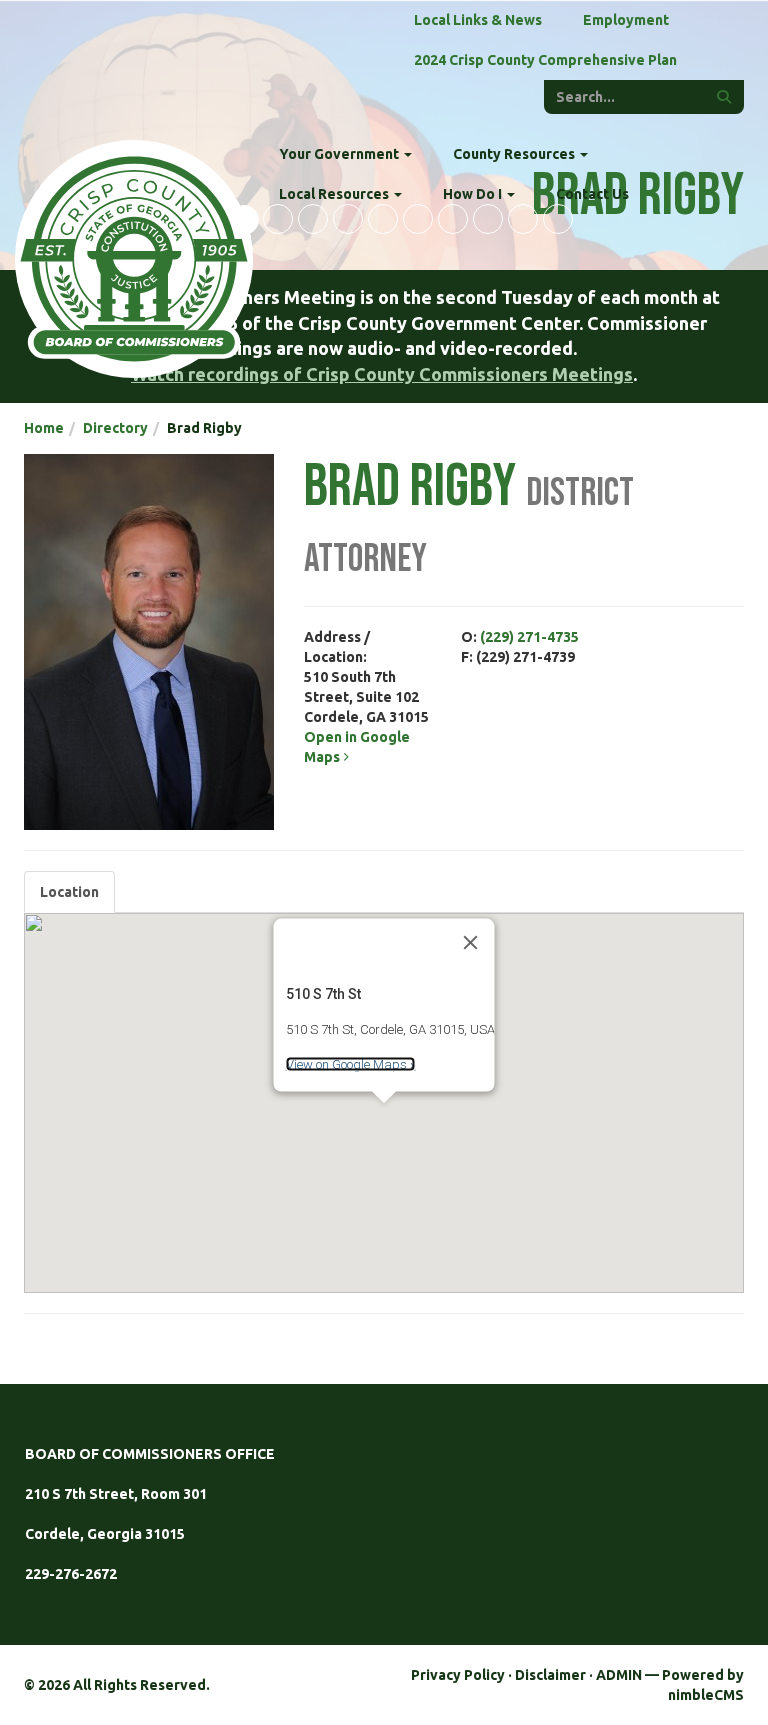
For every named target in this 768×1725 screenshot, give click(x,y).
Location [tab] (69, 892)
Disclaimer (550, 1675)
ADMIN (619, 1675)
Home (44, 428)
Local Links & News (478, 20)
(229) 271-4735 (529, 637)
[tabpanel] (384, 1103)
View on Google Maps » (351, 1064)
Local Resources (335, 194)
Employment (626, 20)
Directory (115, 428)
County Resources (515, 154)
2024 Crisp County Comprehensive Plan (545, 60)
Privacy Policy (458, 1675)
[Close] (471, 942)
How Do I (474, 194)
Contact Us (592, 194)
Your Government (340, 154)
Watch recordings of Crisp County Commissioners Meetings (382, 374)
